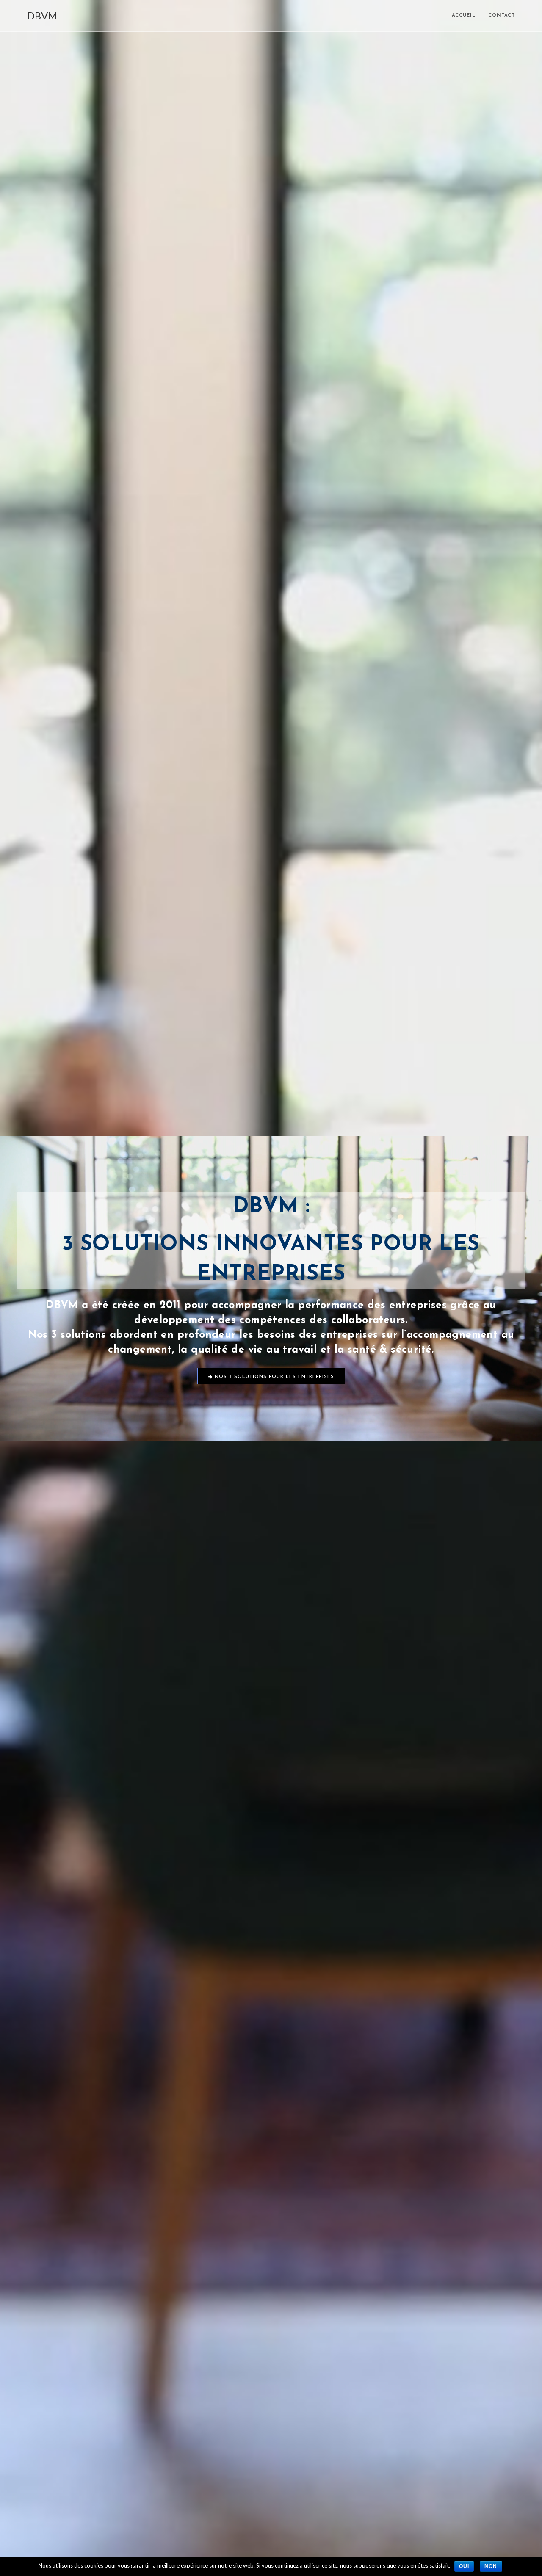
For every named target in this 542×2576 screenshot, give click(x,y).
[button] (271, 1376)
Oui (464, 2566)
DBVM (42, 15)
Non (491, 2566)
